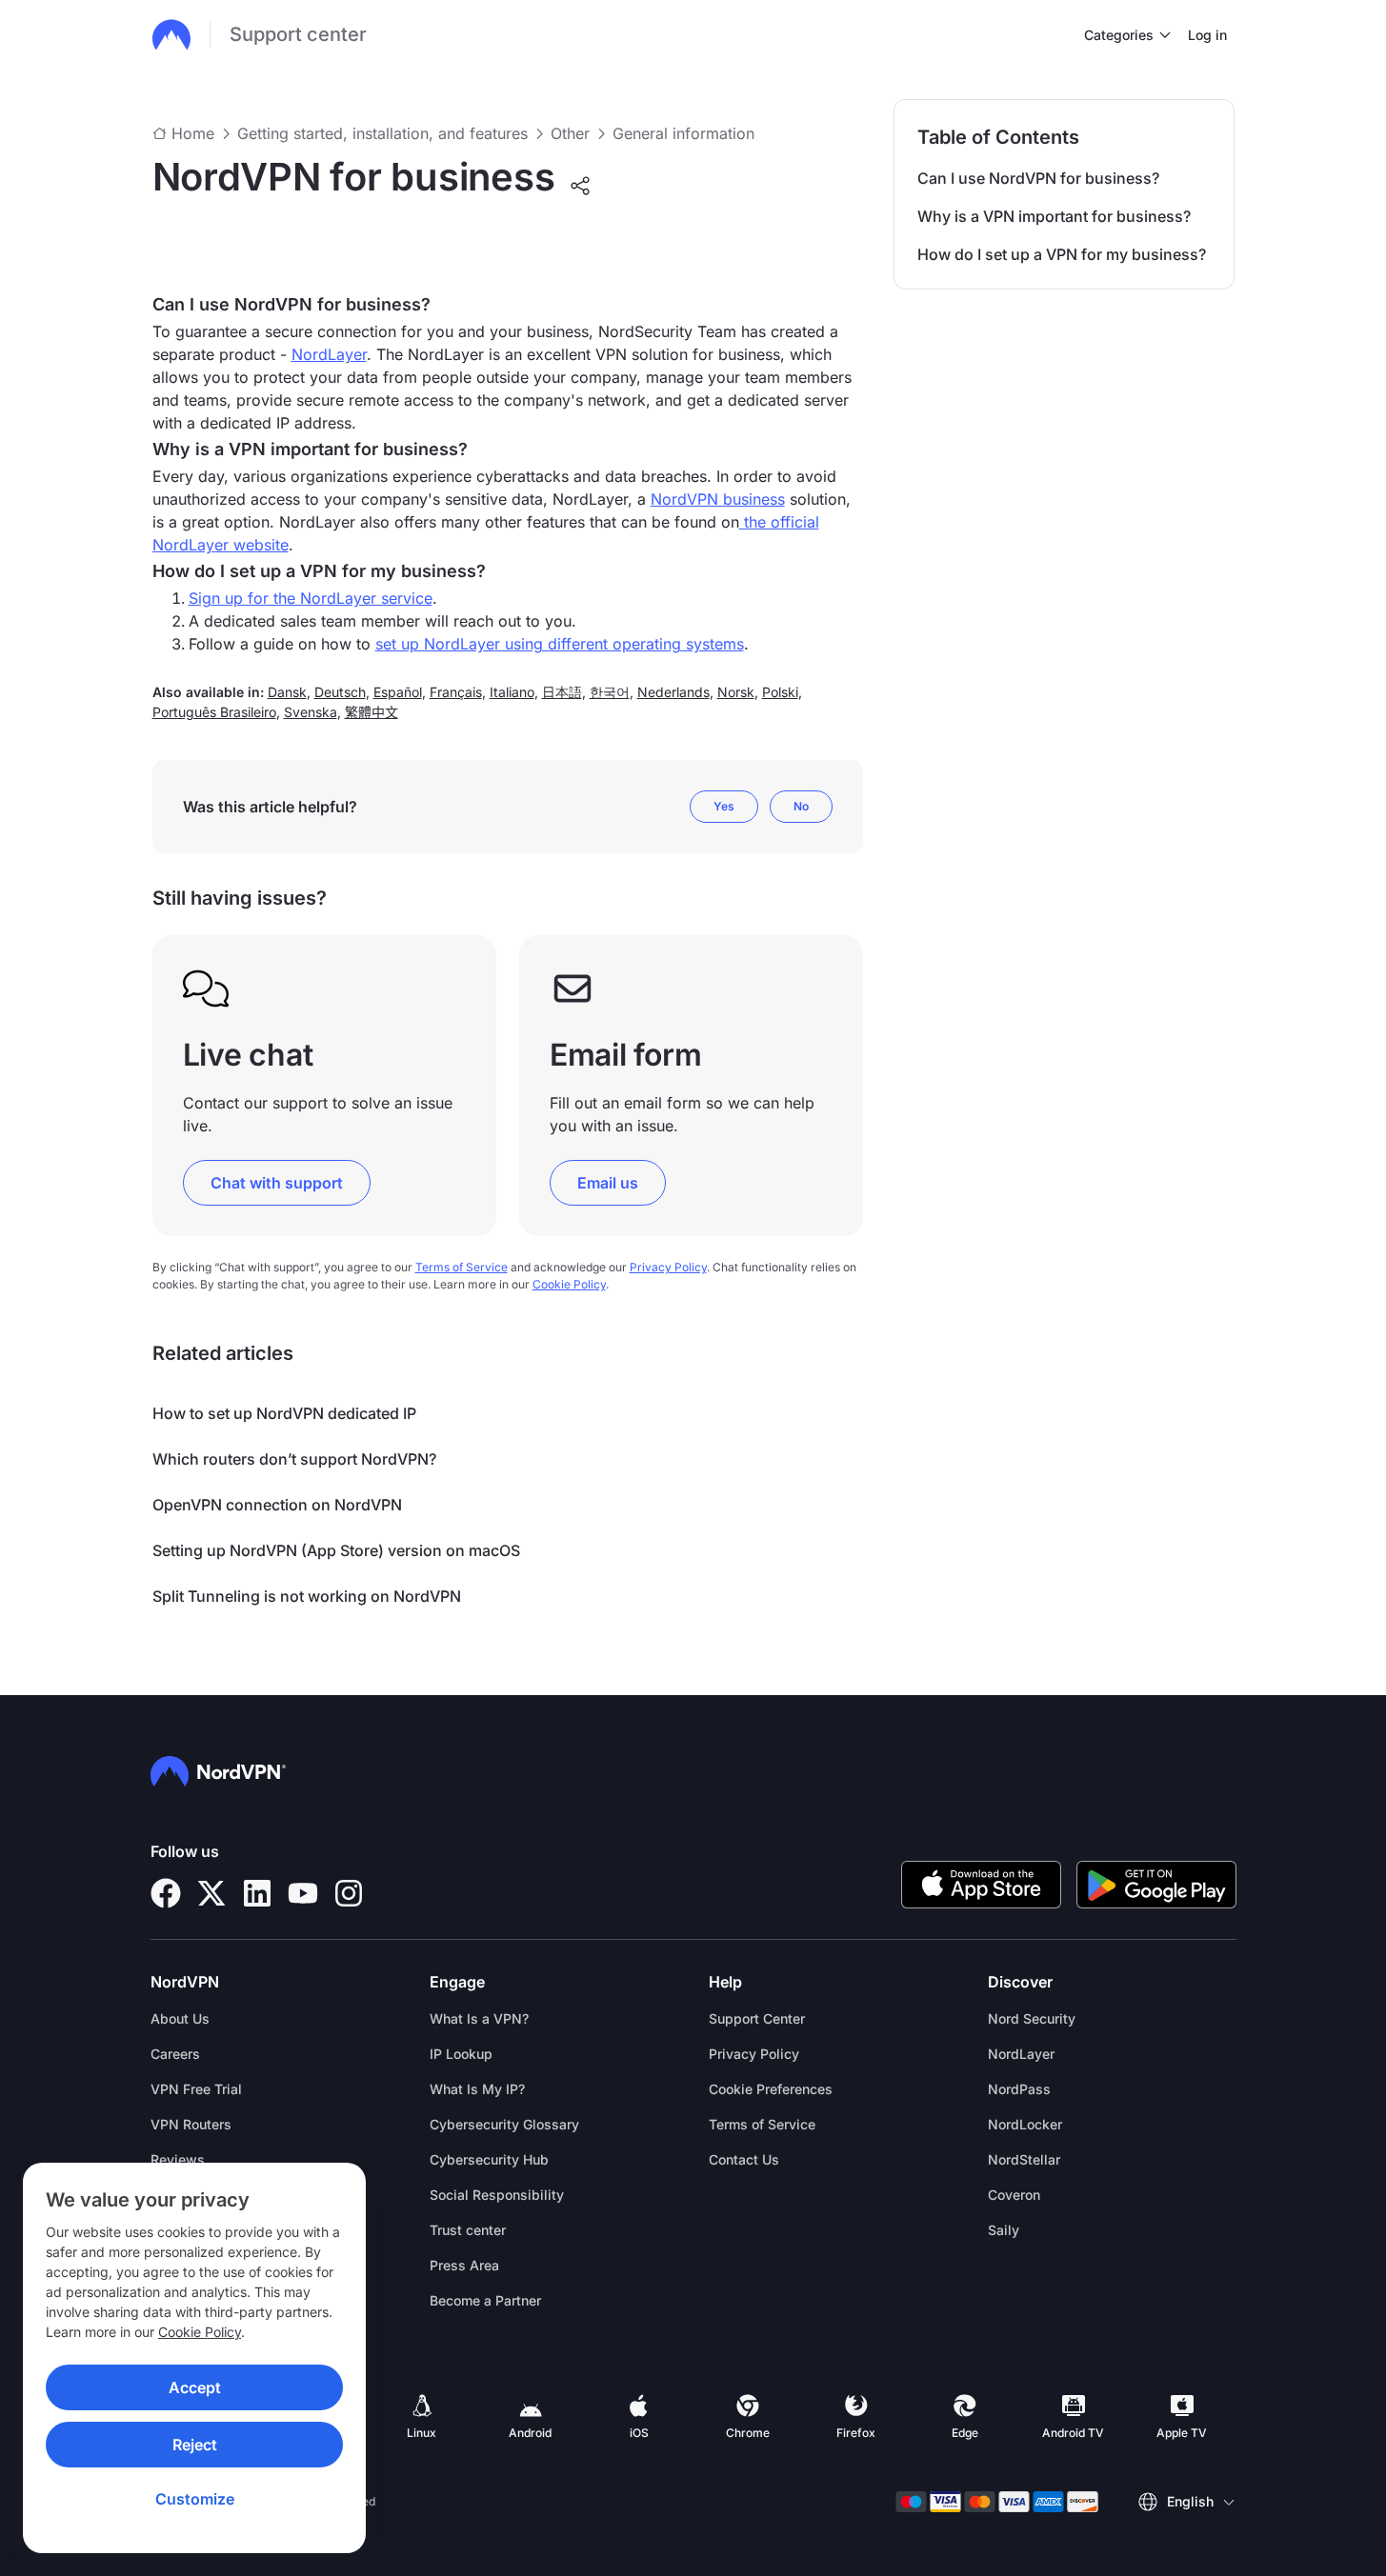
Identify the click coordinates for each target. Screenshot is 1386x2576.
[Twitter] (211, 1893)
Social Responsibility (497, 2195)
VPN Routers (191, 2124)
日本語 (562, 692)
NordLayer (329, 354)
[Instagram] (349, 1893)
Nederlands (673, 692)
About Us (180, 2018)
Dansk (287, 692)
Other (570, 133)
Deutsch (340, 692)
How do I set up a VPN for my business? (1062, 254)
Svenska (311, 712)
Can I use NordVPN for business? (1038, 178)
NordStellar (1024, 2159)
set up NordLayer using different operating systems (560, 644)
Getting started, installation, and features (382, 133)
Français (456, 692)
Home (193, 133)
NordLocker (1025, 2124)
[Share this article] (580, 186)
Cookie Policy (200, 2332)
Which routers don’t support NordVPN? (294, 1459)
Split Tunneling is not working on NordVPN (307, 1596)
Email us (608, 1183)
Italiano (512, 692)
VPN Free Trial (196, 2089)
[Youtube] (303, 1893)
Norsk (736, 692)
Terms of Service (462, 1267)
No (801, 806)
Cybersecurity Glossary (504, 2124)
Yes (724, 806)
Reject (195, 2445)
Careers (175, 2054)
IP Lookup (461, 2054)
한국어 (610, 692)
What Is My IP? (477, 2089)
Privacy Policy (668, 1267)
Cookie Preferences (771, 2089)
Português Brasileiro (214, 712)
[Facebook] (166, 1893)
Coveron (1014, 2195)
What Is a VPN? (479, 2018)
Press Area (464, 2265)
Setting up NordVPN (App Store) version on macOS (336, 1550)
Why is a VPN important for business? (1054, 216)
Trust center (468, 2230)
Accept (195, 2387)
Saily (1004, 2230)
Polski (780, 692)
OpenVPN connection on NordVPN (277, 1505)
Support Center (757, 2018)
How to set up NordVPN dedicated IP (284, 1413)
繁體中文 (372, 712)
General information (683, 133)
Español (398, 692)
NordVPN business (718, 499)
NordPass (1019, 2089)
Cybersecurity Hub (489, 2159)
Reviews (178, 2159)
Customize (195, 2499)
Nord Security (1032, 2018)
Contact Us (744, 2159)
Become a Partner (485, 2300)
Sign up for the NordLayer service (311, 598)
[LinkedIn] (257, 1893)
